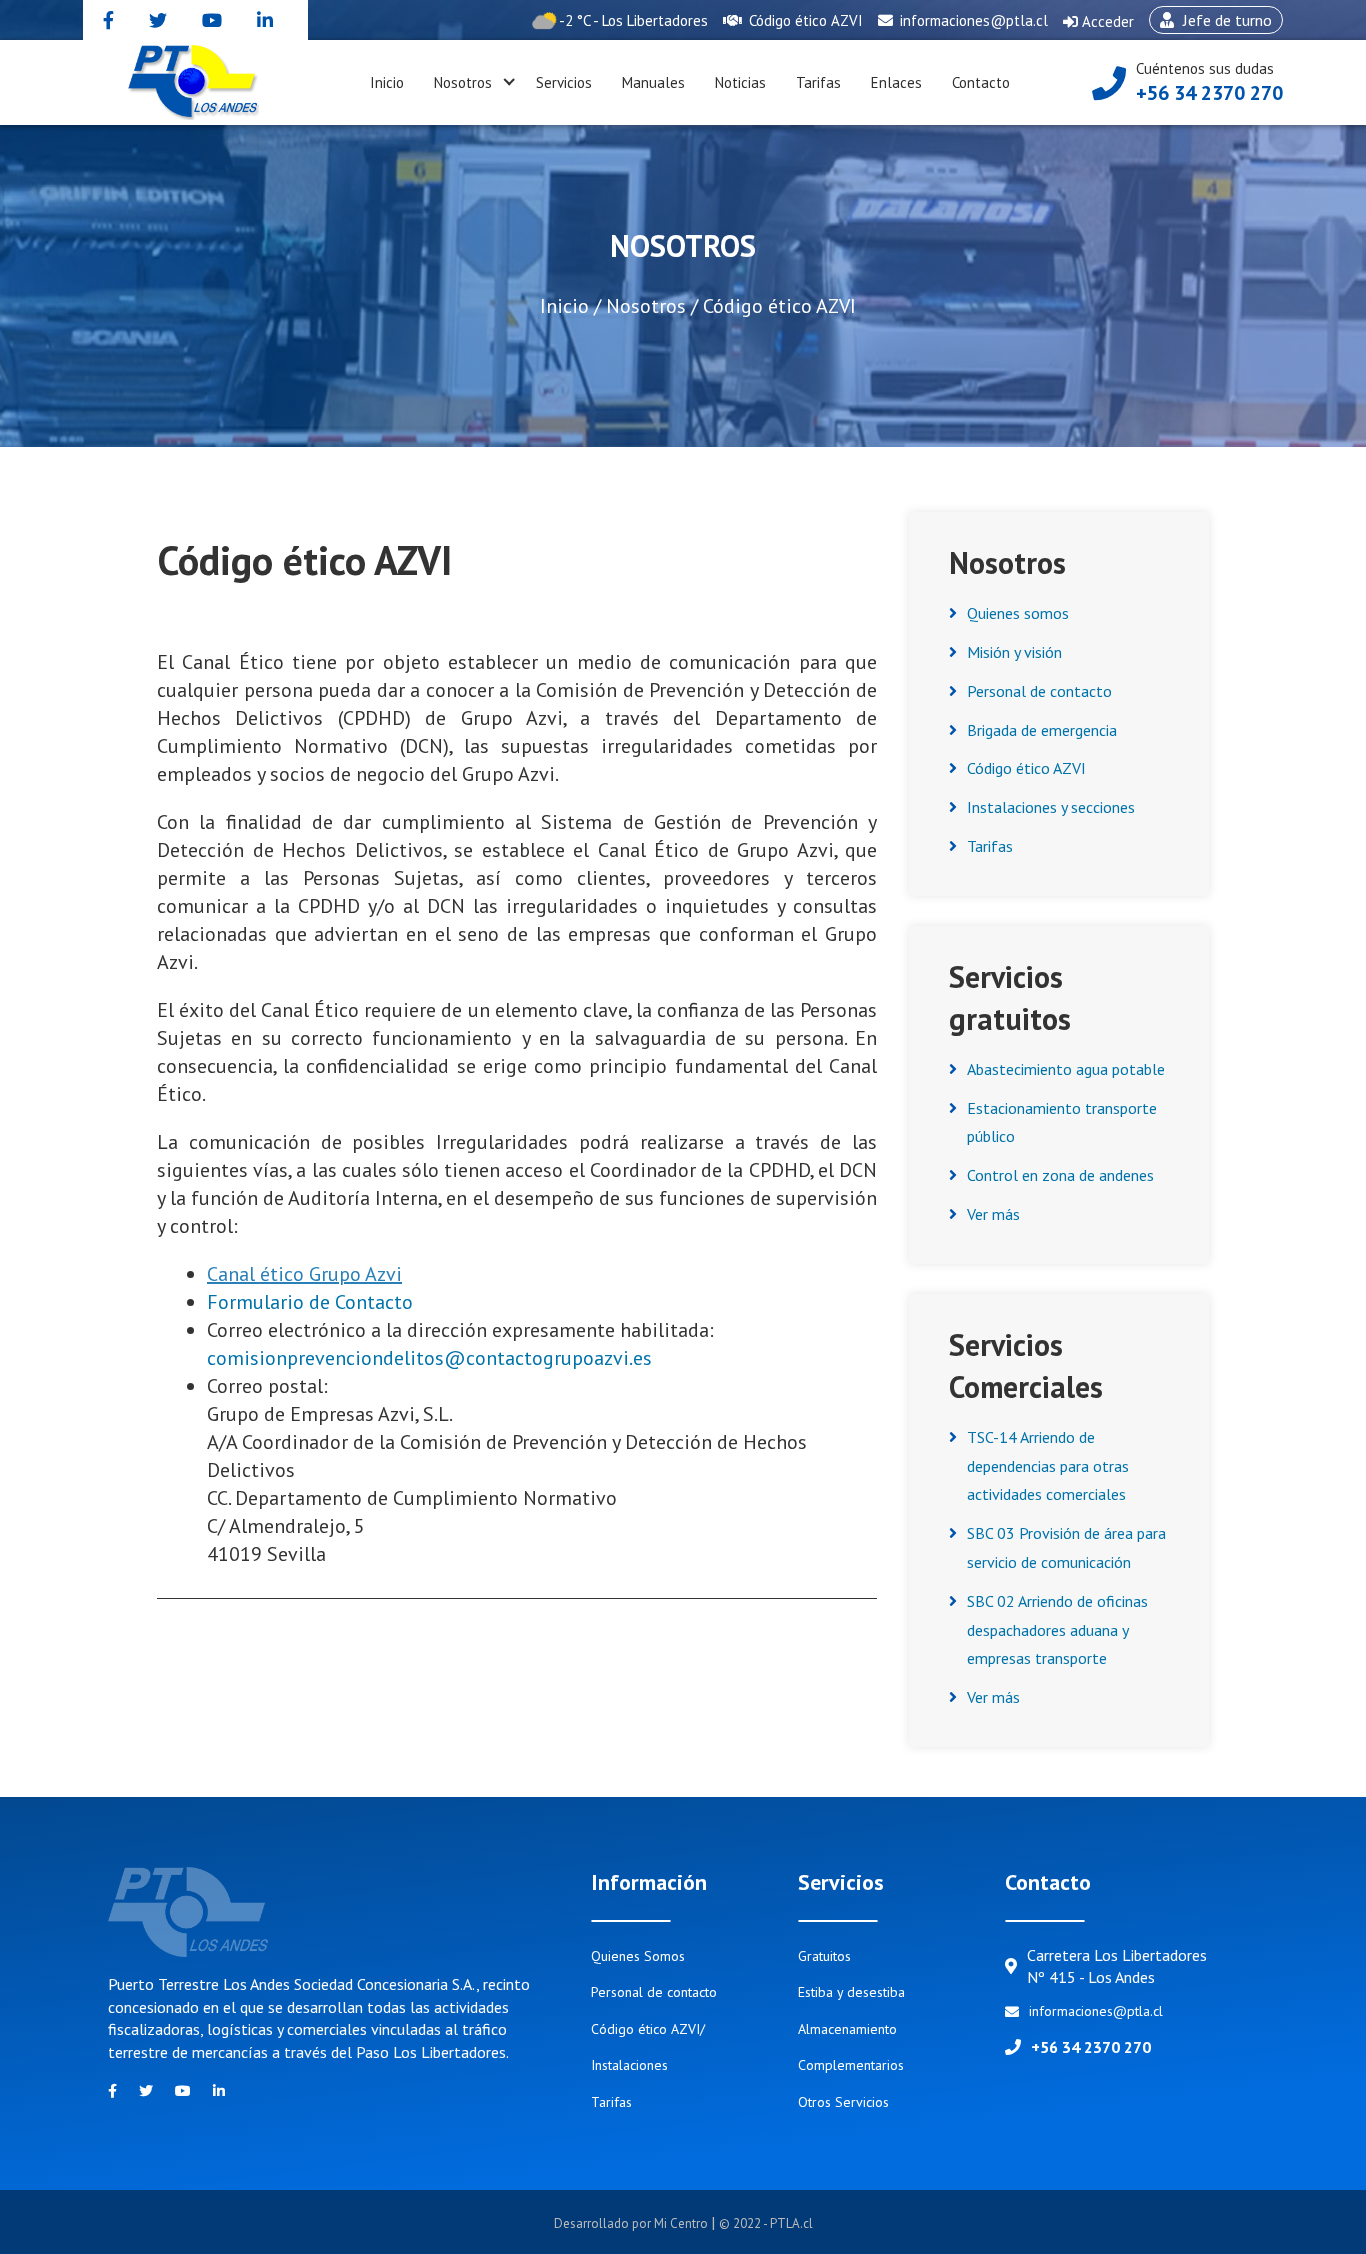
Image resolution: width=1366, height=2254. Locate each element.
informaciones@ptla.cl (972, 20)
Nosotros (463, 82)
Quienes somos (1018, 613)
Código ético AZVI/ (648, 2029)
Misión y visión (1014, 652)
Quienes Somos (638, 1956)
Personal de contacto (1039, 691)
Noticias (740, 82)
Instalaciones (629, 2065)
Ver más (993, 1214)
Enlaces (896, 82)
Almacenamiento (847, 2029)
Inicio (387, 82)
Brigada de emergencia (1042, 730)
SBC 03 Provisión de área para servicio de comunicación (1066, 1547)
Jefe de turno (1210, 22)
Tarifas (818, 82)
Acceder (1098, 26)
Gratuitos (824, 1956)
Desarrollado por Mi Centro (632, 2223)
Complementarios (851, 2065)
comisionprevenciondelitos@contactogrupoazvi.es (429, 1358)
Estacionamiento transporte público (1062, 1122)
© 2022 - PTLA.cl (766, 2223)
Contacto (981, 82)
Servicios (564, 82)
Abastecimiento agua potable (1066, 1069)
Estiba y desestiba (851, 1992)
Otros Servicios (843, 2102)
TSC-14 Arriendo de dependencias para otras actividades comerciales (1048, 1466)
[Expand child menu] (509, 83)
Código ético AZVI (804, 20)
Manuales (653, 82)
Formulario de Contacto (310, 1302)
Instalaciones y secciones (1051, 807)
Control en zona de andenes (1060, 1175)
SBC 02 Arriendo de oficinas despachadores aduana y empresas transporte (1057, 1630)
